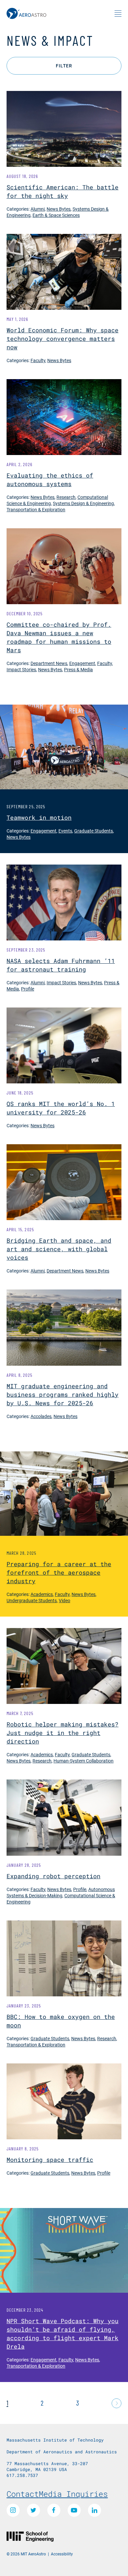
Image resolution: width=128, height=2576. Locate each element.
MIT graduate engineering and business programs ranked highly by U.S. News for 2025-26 (63, 1394)
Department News (49, 663)
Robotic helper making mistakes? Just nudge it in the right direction (63, 1733)
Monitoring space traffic (50, 2160)
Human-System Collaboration (84, 1761)
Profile (28, 989)
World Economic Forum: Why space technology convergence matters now (63, 339)
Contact (23, 2494)
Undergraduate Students (32, 1600)
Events (65, 831)
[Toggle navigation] (118, 13)
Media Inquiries (73, 2494)
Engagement (82, 663)
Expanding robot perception (53, 1876)
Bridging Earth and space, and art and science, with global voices (59, 1249)
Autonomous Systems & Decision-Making (61, 1892)
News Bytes (59, 209)
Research (66, 497)
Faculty (38, 360)
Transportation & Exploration (36, 509)
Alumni (38, 209)
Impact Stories (21, 669)
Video (64, 1600)
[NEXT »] (117, 2403)
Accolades (41, 1416)
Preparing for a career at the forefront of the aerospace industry (59, 1572)
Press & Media (78, 669)
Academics (42, 1594)
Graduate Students (94, 831)
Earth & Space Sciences (56, 215)
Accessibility (62, 2554)
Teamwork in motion (39, 817)
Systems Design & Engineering (83, 503)
